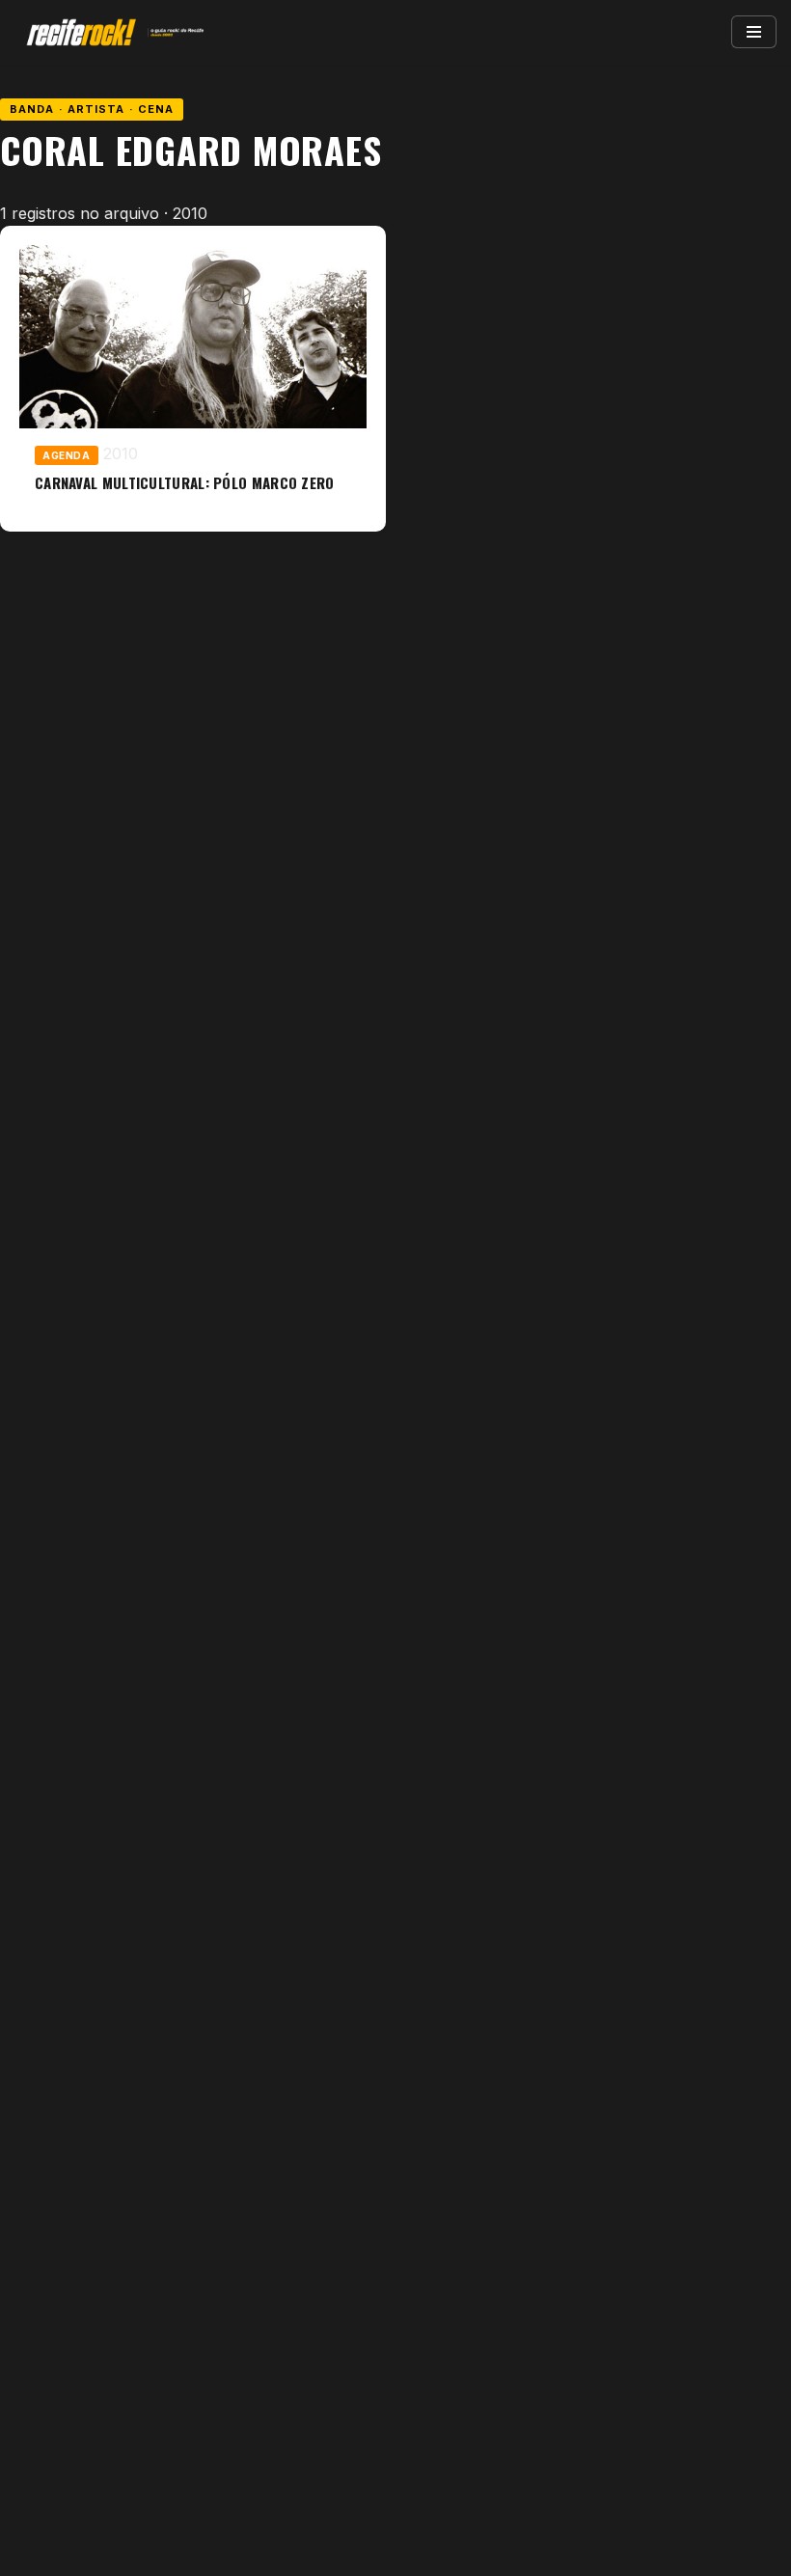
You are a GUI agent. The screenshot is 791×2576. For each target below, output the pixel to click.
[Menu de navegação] (754, 32)
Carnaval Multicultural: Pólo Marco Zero (185, 482)
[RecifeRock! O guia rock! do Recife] (111, 32)
